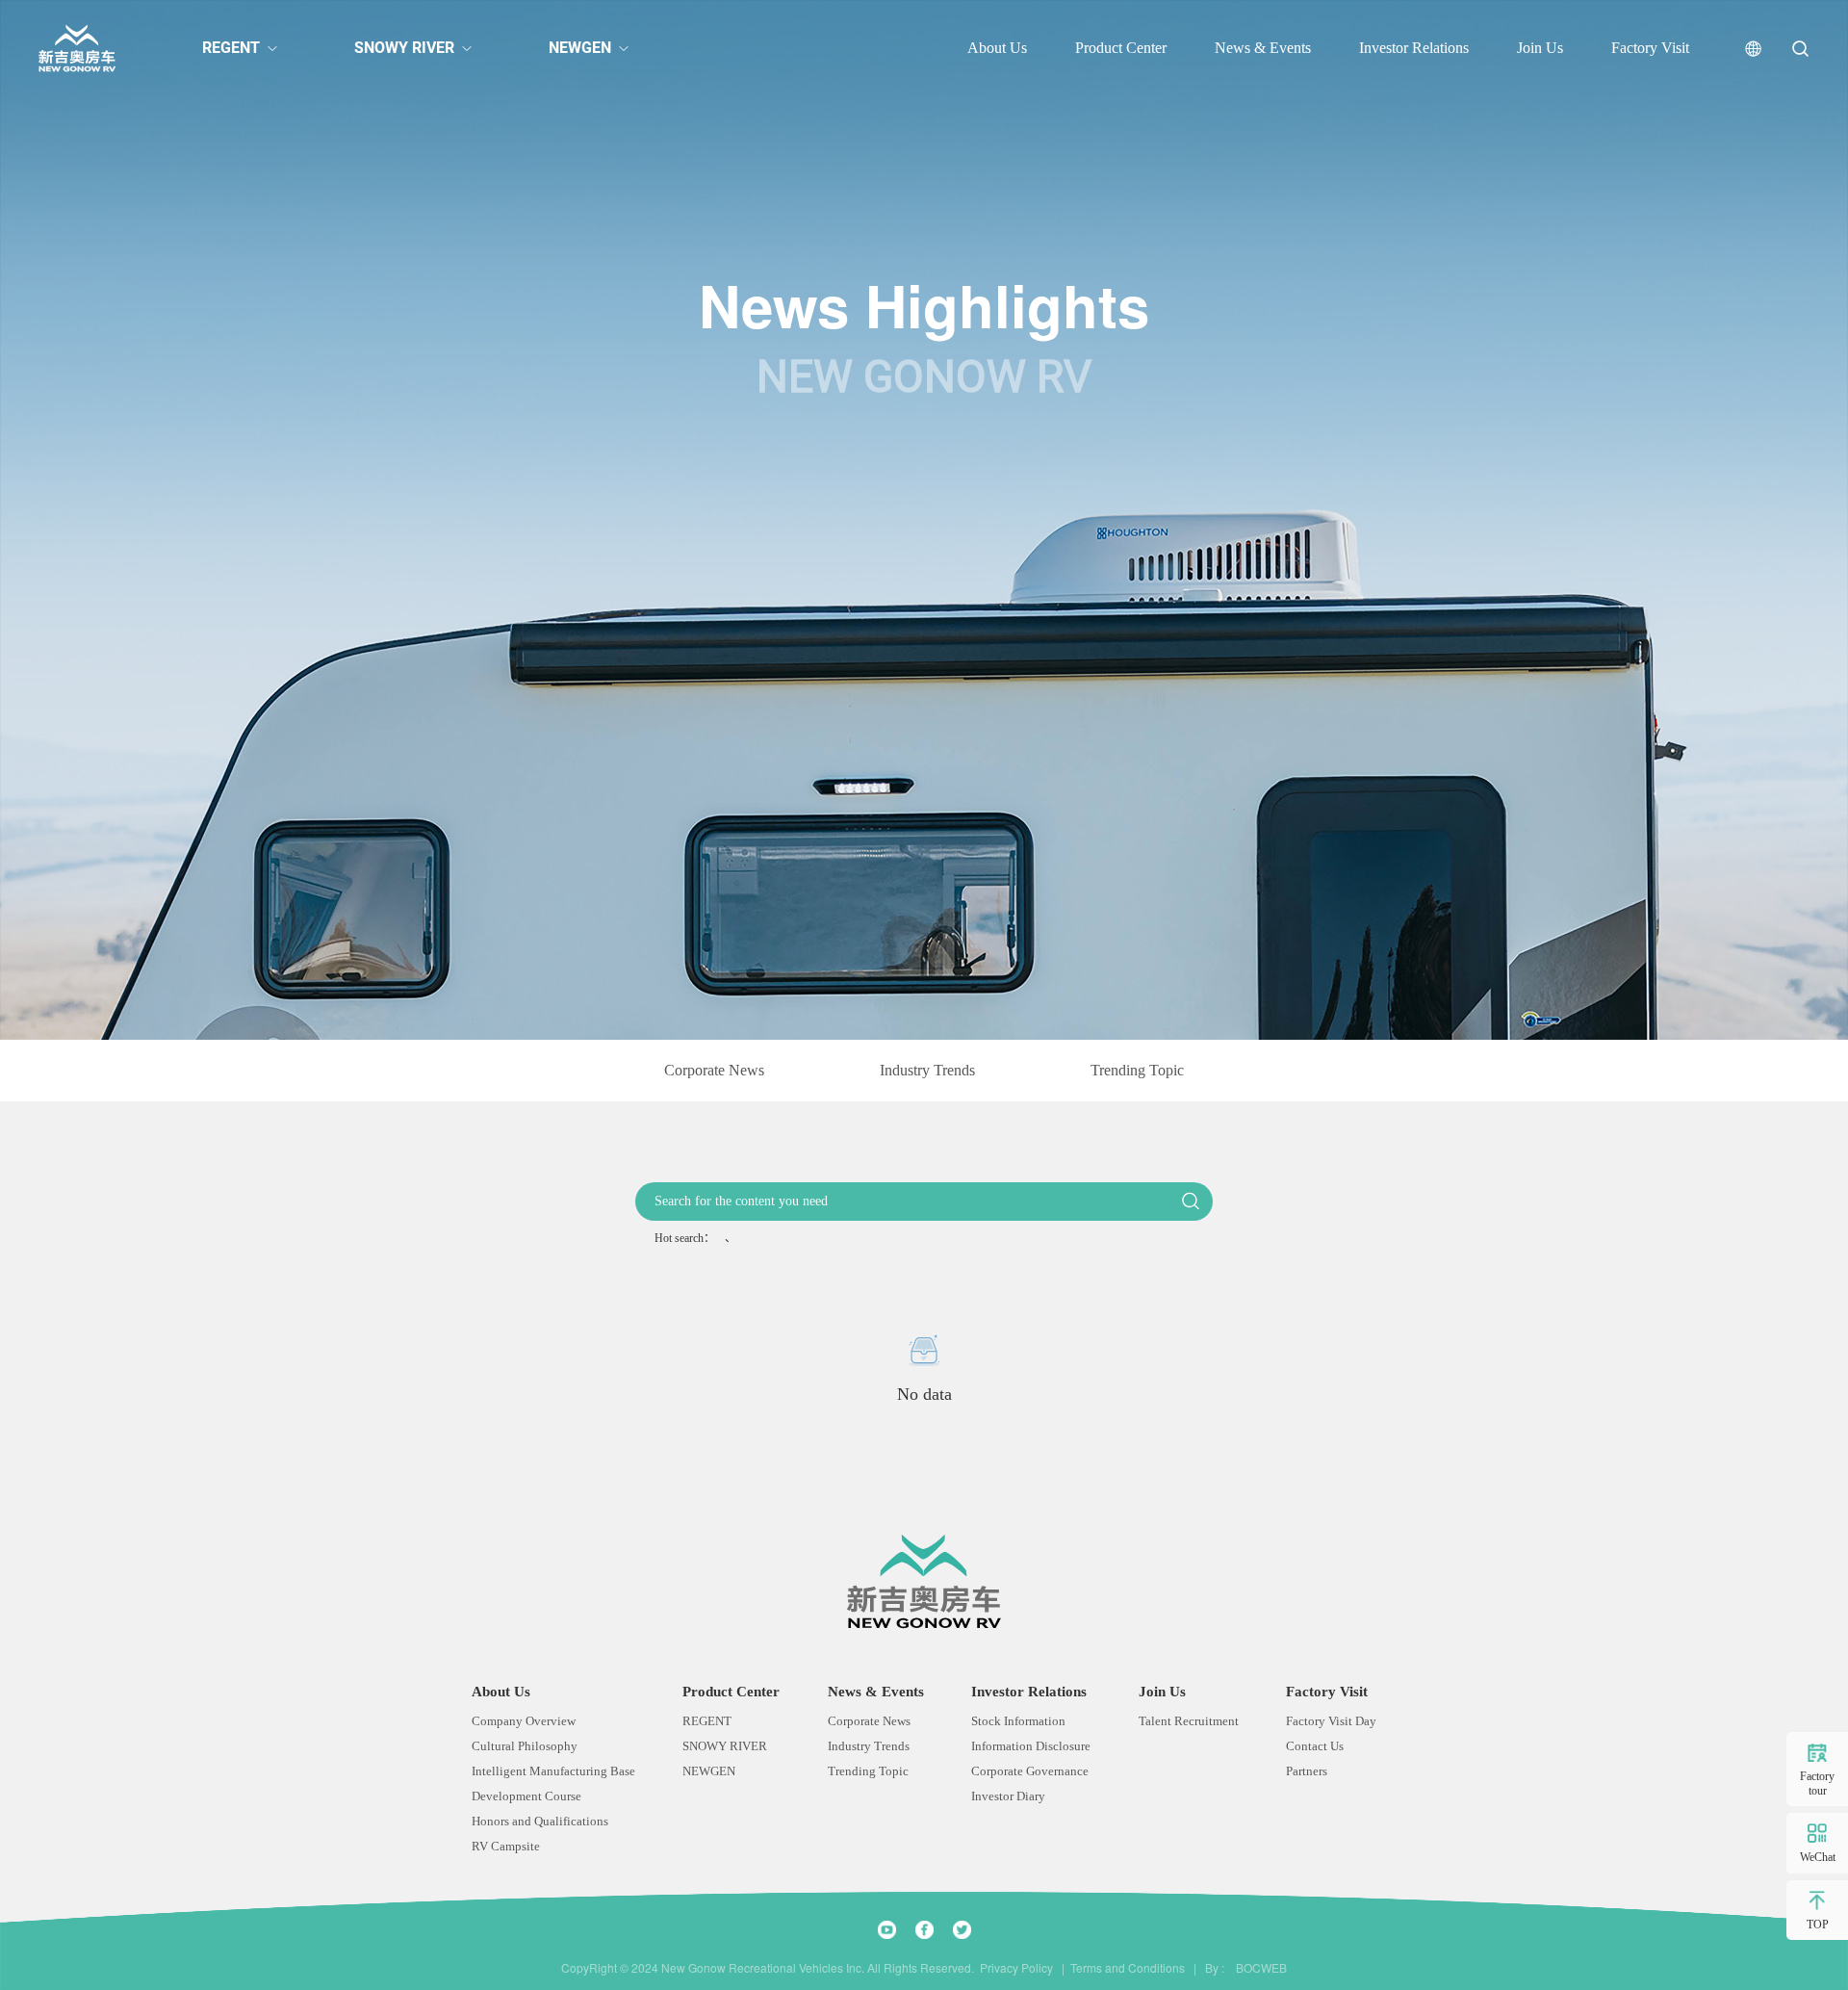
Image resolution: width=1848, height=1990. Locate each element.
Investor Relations (1414, 48)
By (1212, 1968)
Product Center (1121, 48)
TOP (1818, 1925)
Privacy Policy (1016, 1968)
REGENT (231, 48)
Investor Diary (1008, 1796)
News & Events (1263, 48)
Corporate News (714, 1070)
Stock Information (1018, 1721)
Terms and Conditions (1128, 1968)
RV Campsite (506, 1846)
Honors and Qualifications (540, 1821)
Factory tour (1817, 1783)
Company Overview (524, 1721)
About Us (997, 48)
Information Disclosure (1031, 1746)
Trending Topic (1137, 1070)
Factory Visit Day (1331, 1721)
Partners (1307, 1771)
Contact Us (1315, 1746)
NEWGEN (580, 48)
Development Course (526, 1796)
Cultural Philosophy (525, 1746)
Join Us (1540, 48)
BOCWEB (1257, 1968)
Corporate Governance (1030, 1771)
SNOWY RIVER (404, 48)
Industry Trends (927, 1070)
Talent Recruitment (1189, 1721)
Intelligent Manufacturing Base (553, 1771)
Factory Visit (1650, 48)
